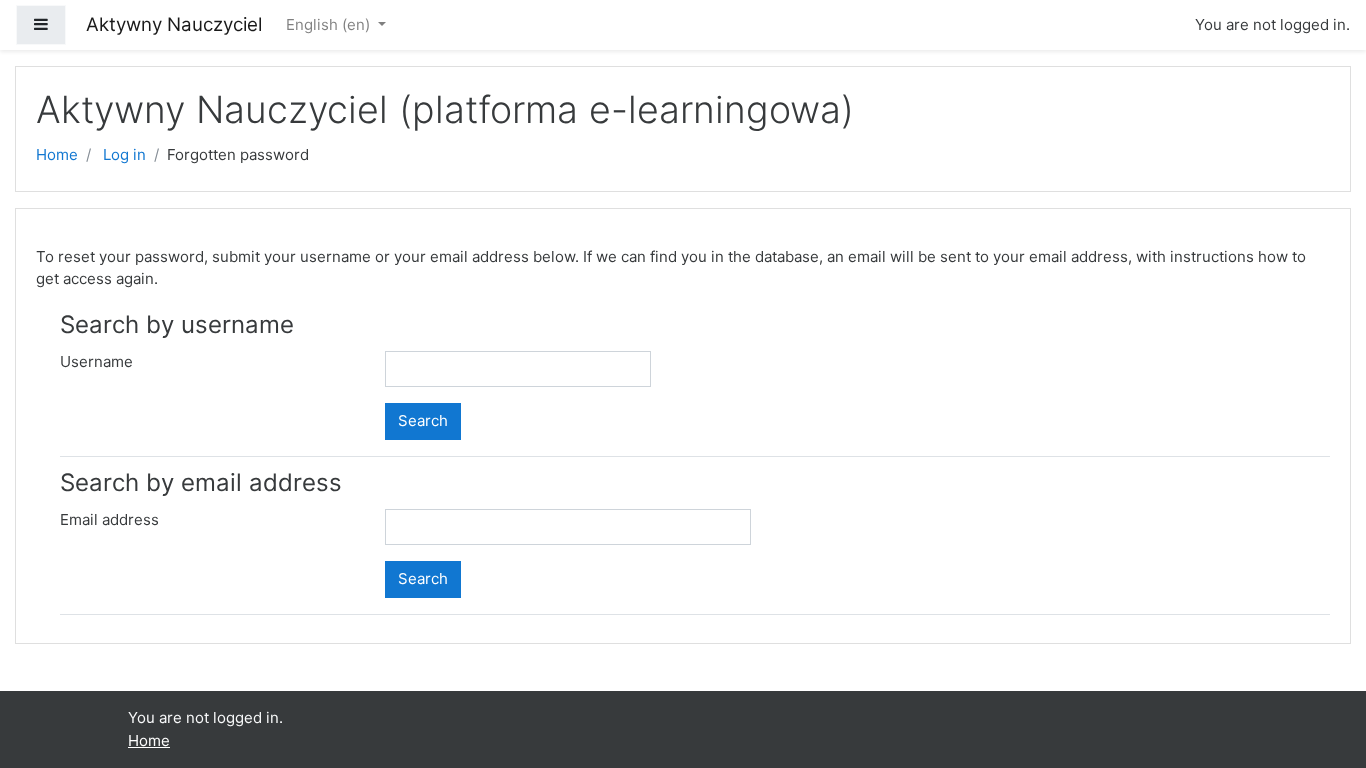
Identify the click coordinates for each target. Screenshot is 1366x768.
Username (96, 361)
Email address (109, 519)
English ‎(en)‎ (330, 24)
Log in (124, 154)
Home (57, 154)
